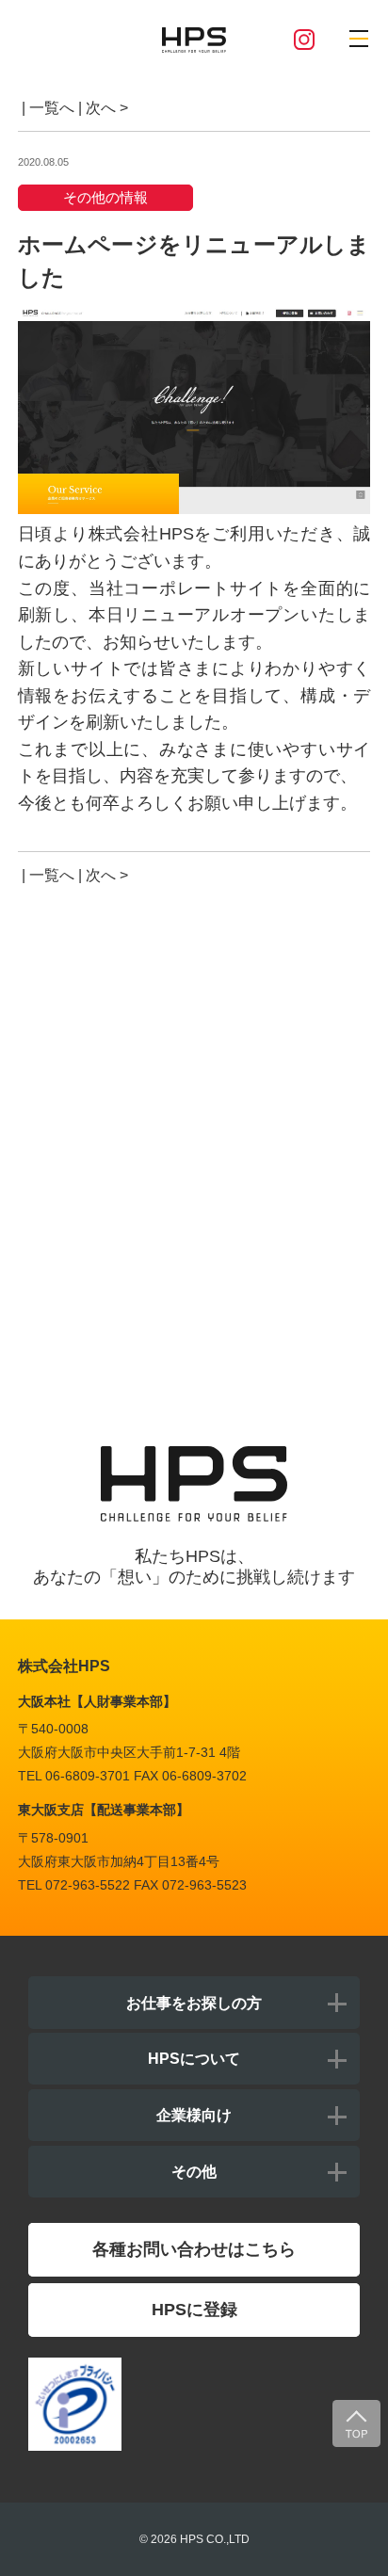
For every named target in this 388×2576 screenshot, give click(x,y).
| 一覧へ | (50, 107)
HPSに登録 (194, 2310)
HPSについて (194, 2058)
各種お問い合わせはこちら (194, 2249)
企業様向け (194, 2115)
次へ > (107, 107)
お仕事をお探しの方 (194, 2003)
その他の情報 (105, 197)
